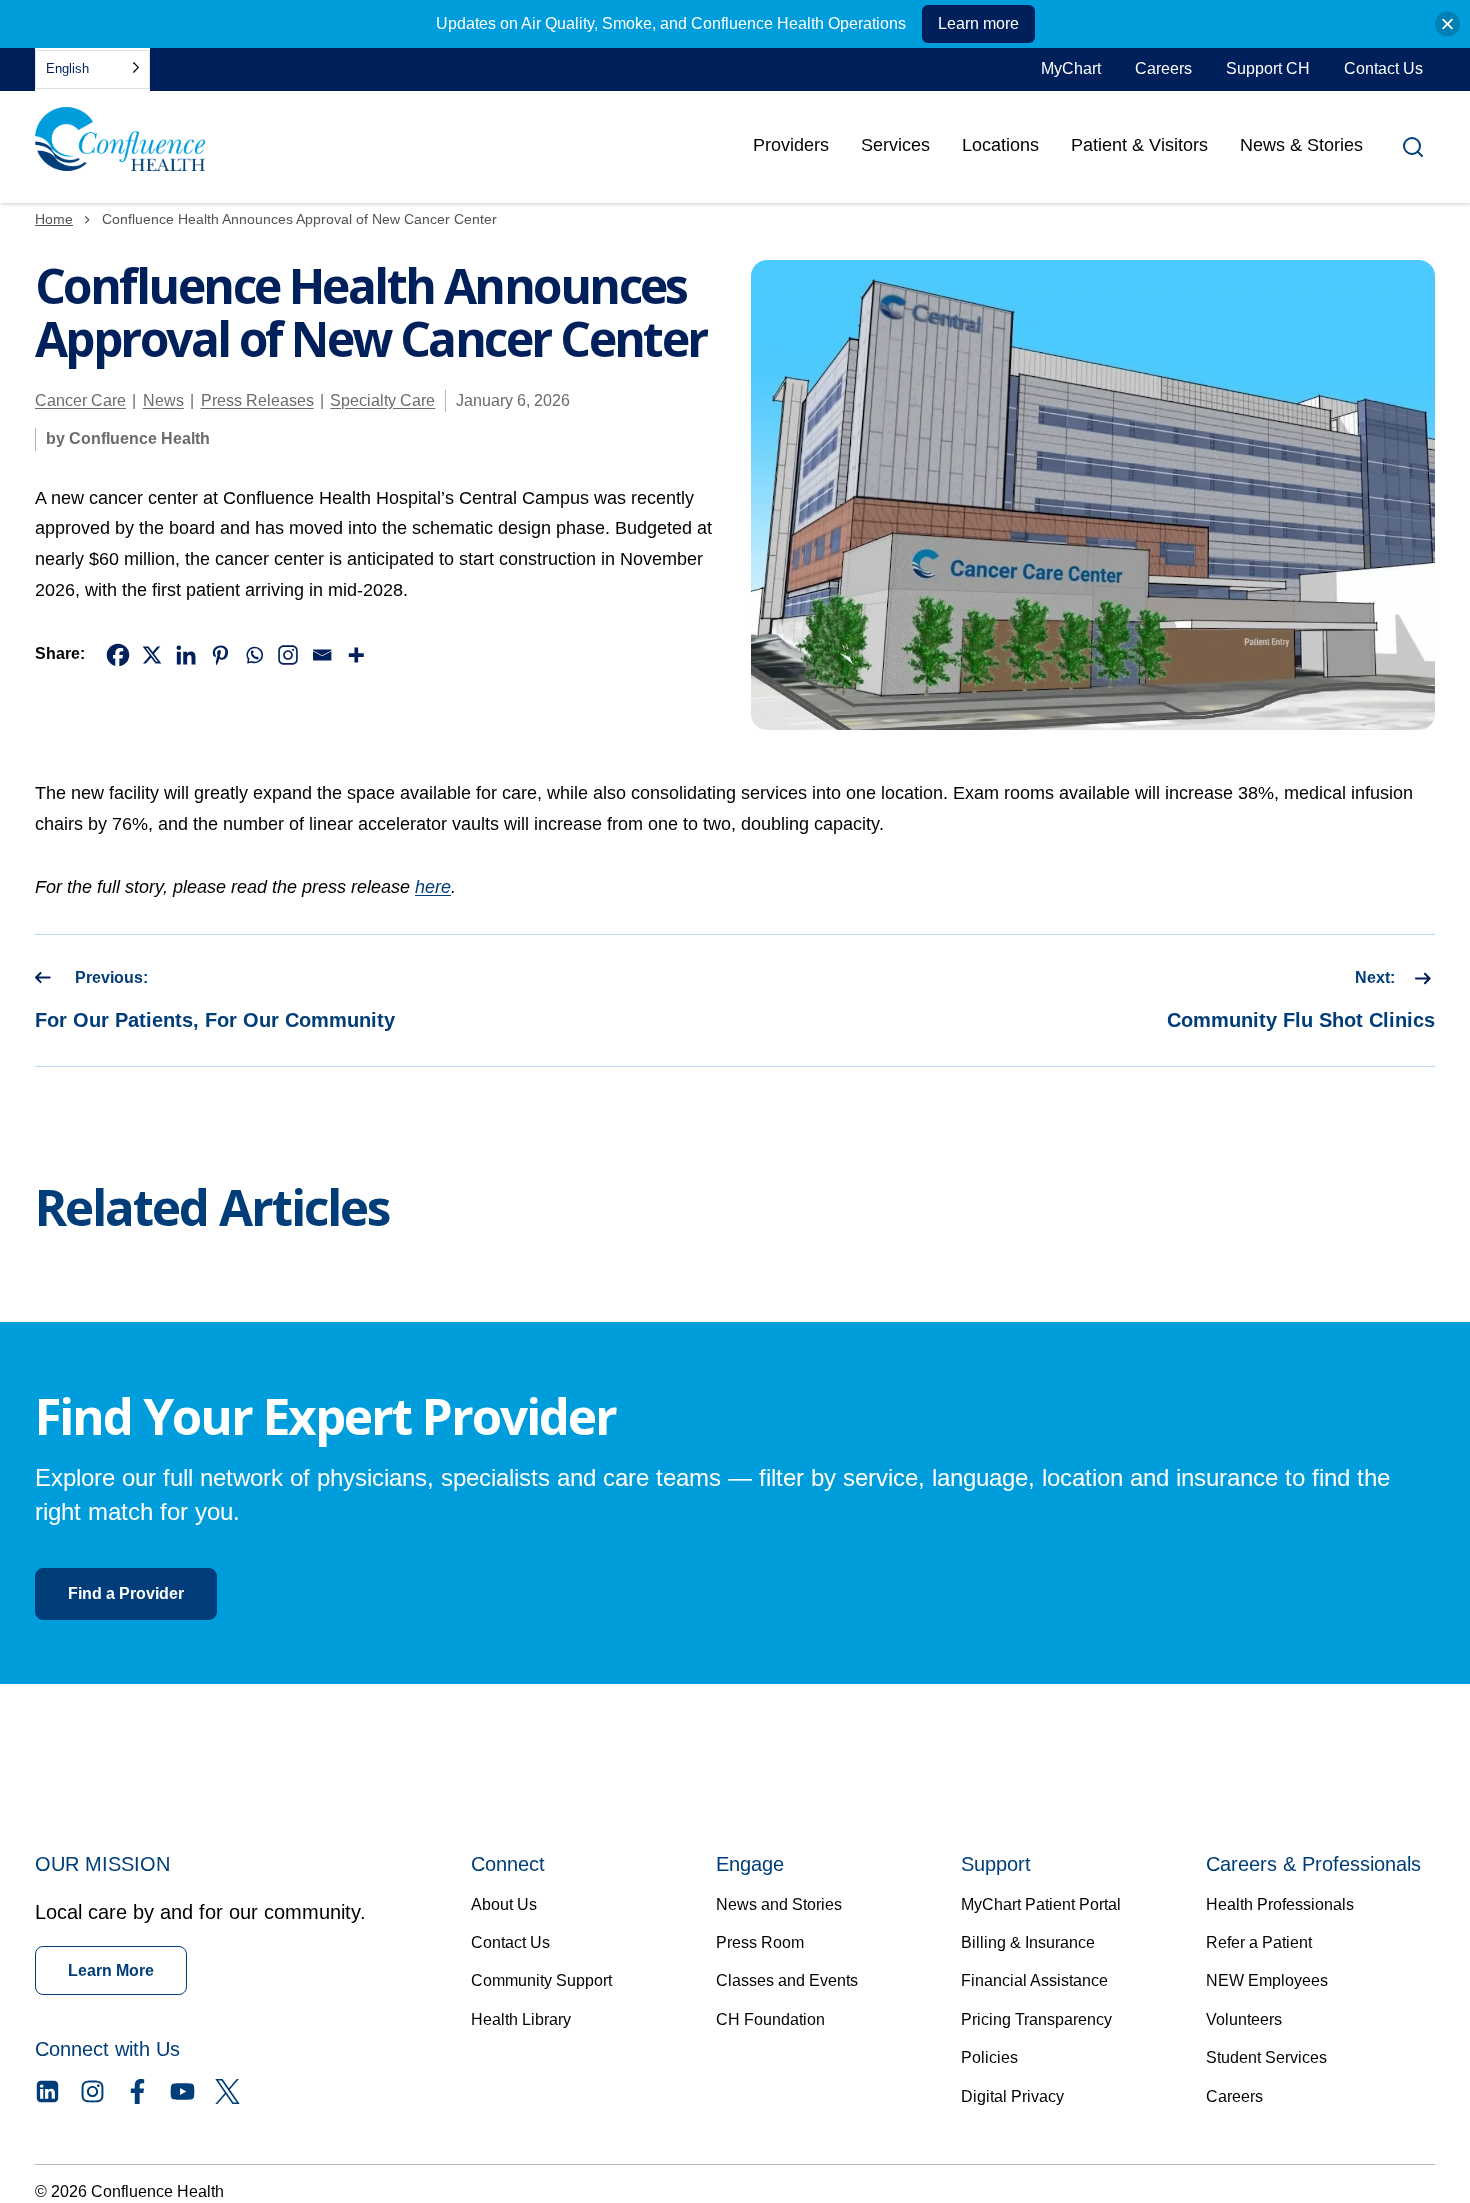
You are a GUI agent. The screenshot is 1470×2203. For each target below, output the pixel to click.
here (433, 887)
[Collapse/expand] (1447, 24)
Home (54, 219)
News (163, 400)
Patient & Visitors (1139, 145)
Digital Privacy (1012, 2096)
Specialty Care (382, 400)
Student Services (1266, 2057)
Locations (1000, 145)
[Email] (322, 655)
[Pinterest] (220, 655)
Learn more (978, 23)
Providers (791, 152)
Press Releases (257, 400)
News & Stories (1301, 145)
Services (895, 145)
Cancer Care (80, 400)
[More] (356, 655)
